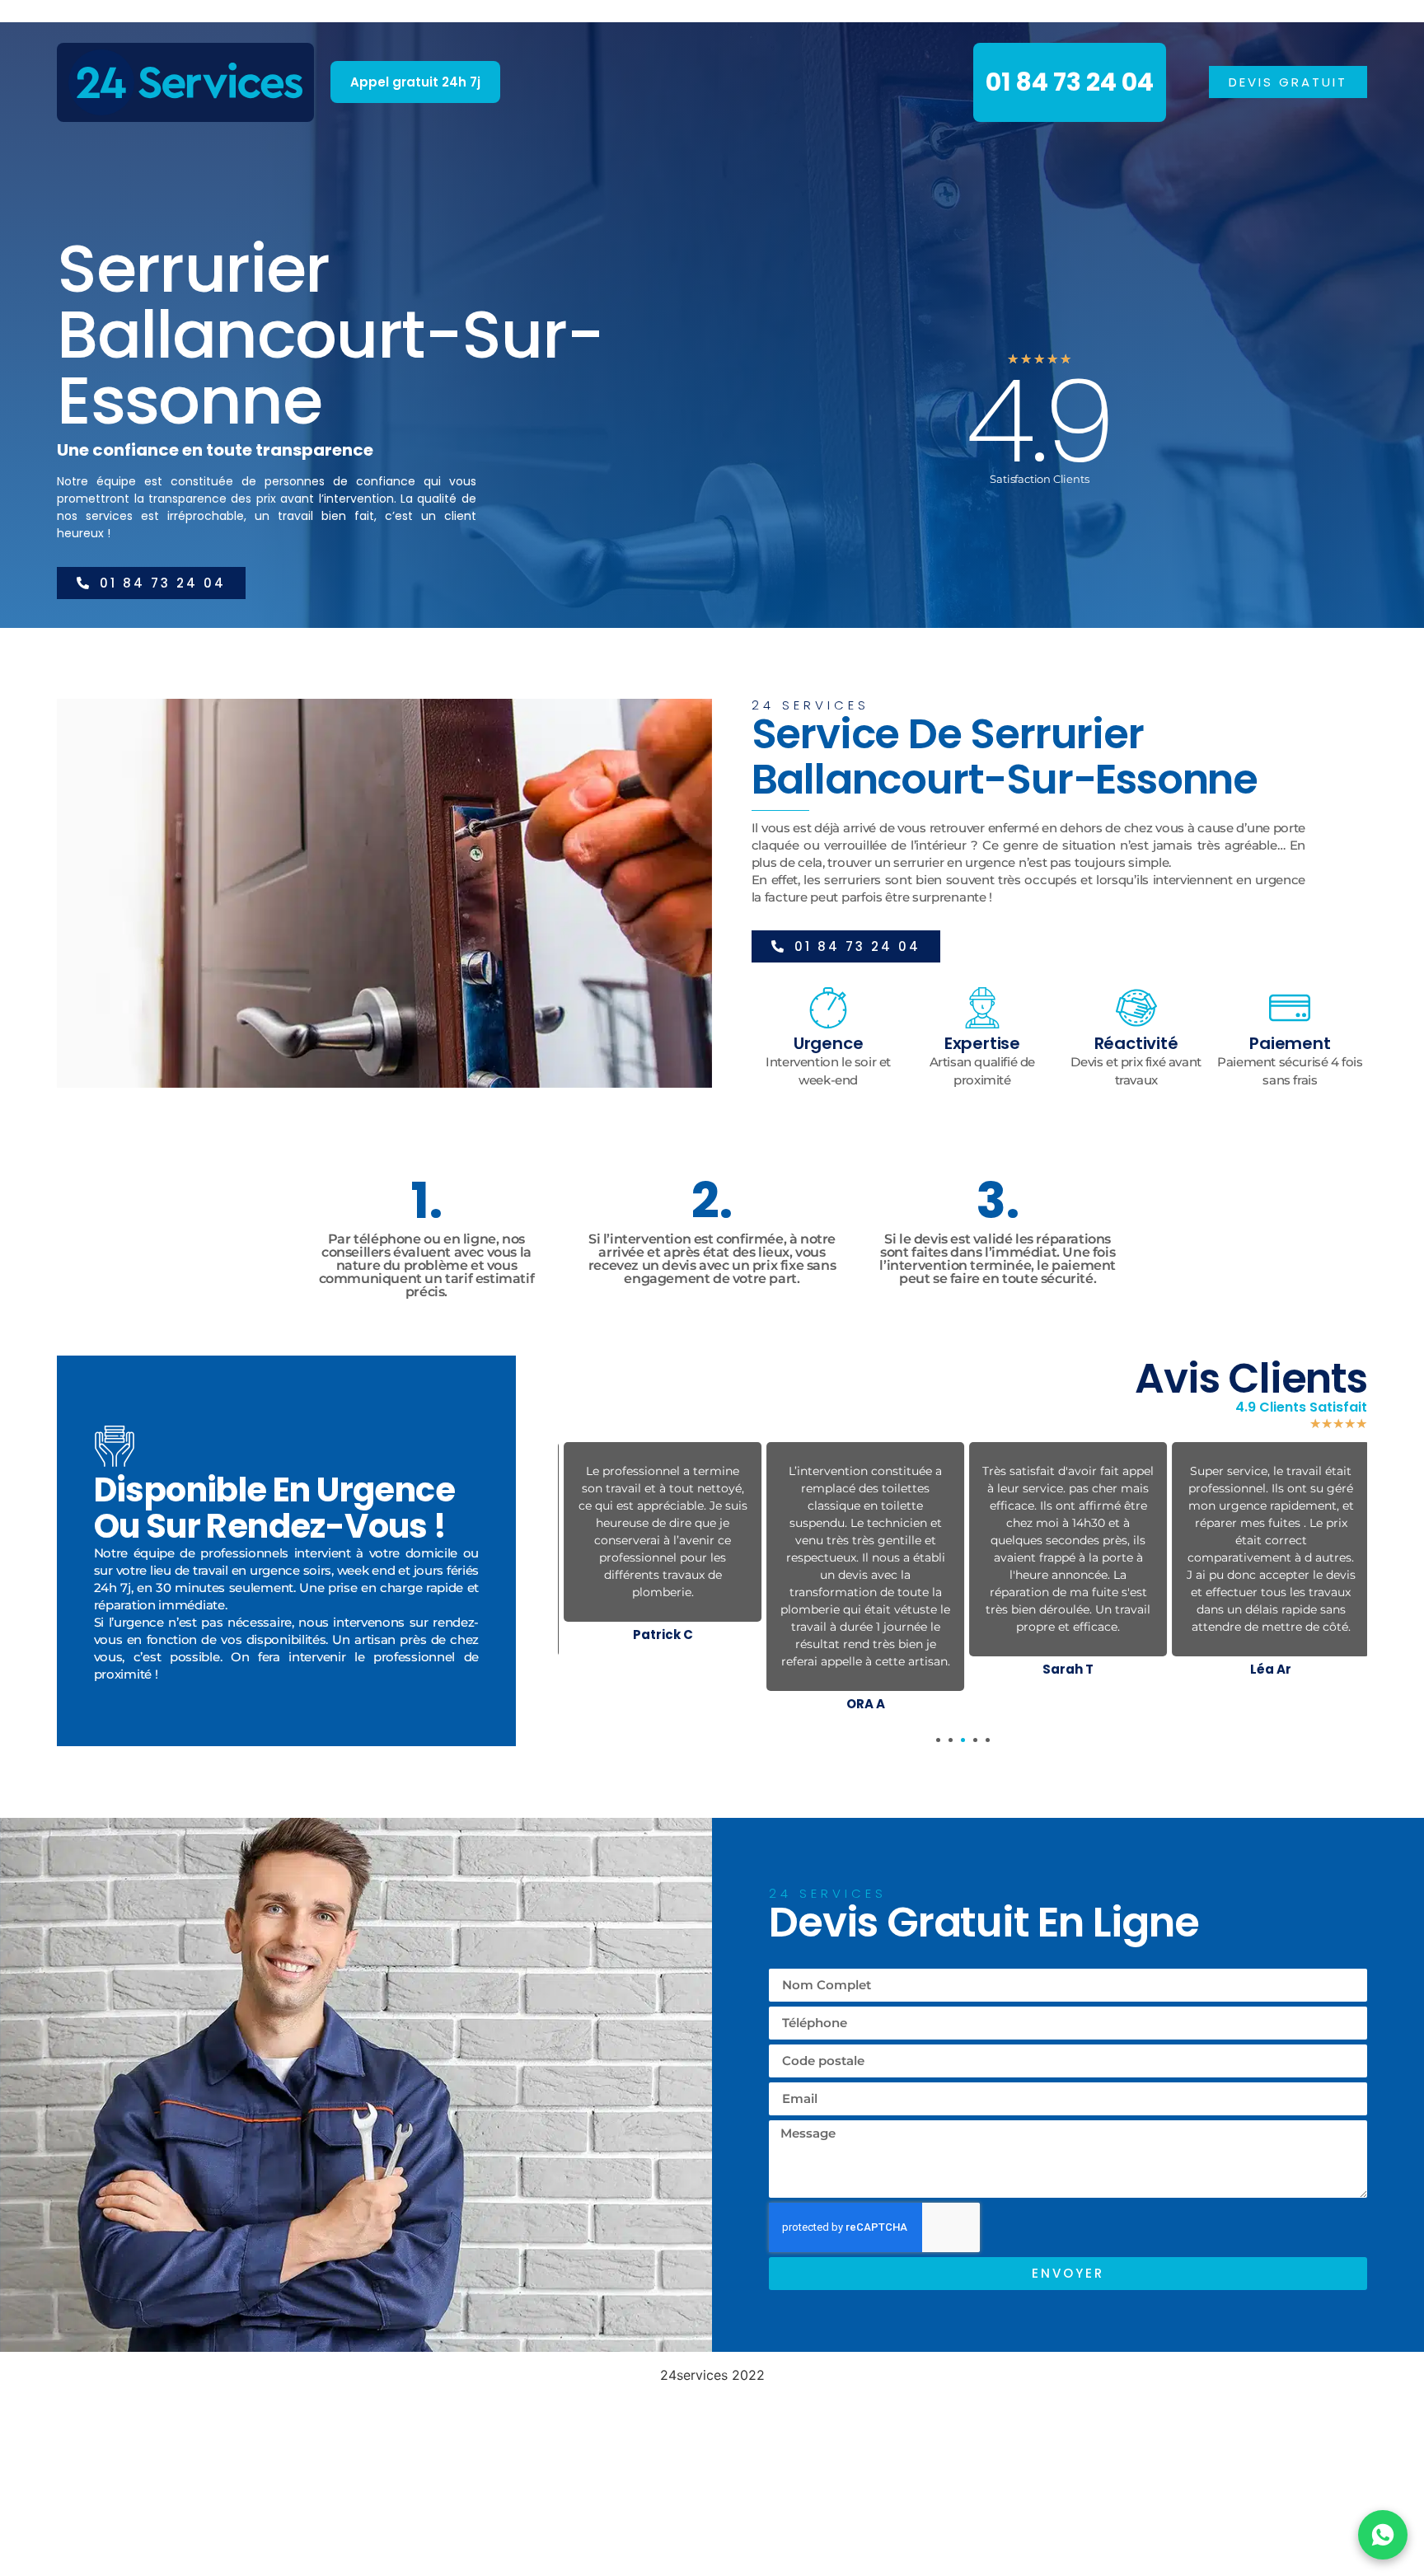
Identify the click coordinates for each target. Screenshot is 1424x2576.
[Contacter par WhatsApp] (1383, 2535)
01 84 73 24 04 (1070, 82)
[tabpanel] (659, 1546)
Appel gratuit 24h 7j (415, 82)
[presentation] (938, 1740)
